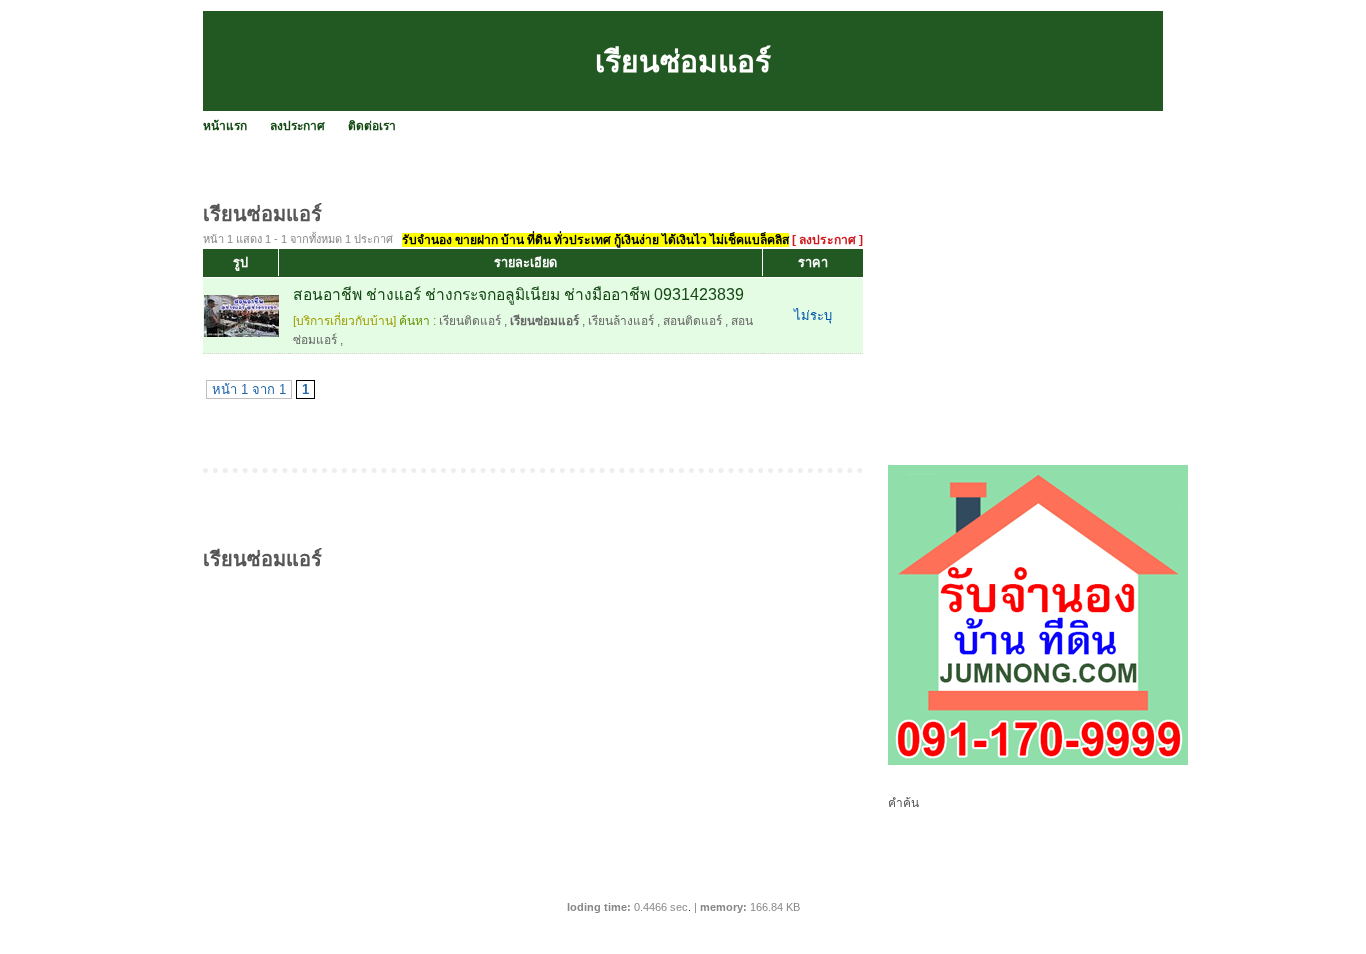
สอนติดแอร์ (692, 321)
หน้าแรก (225, 126)
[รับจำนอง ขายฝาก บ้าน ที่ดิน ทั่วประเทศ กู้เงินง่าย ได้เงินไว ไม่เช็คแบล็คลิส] (1038, 761)
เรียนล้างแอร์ (621, 321)
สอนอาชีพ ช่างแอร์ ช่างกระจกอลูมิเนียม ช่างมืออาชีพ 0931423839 (518, 294)
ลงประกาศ (297, 126)
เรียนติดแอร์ (470, 321)
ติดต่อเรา (372, 126)
